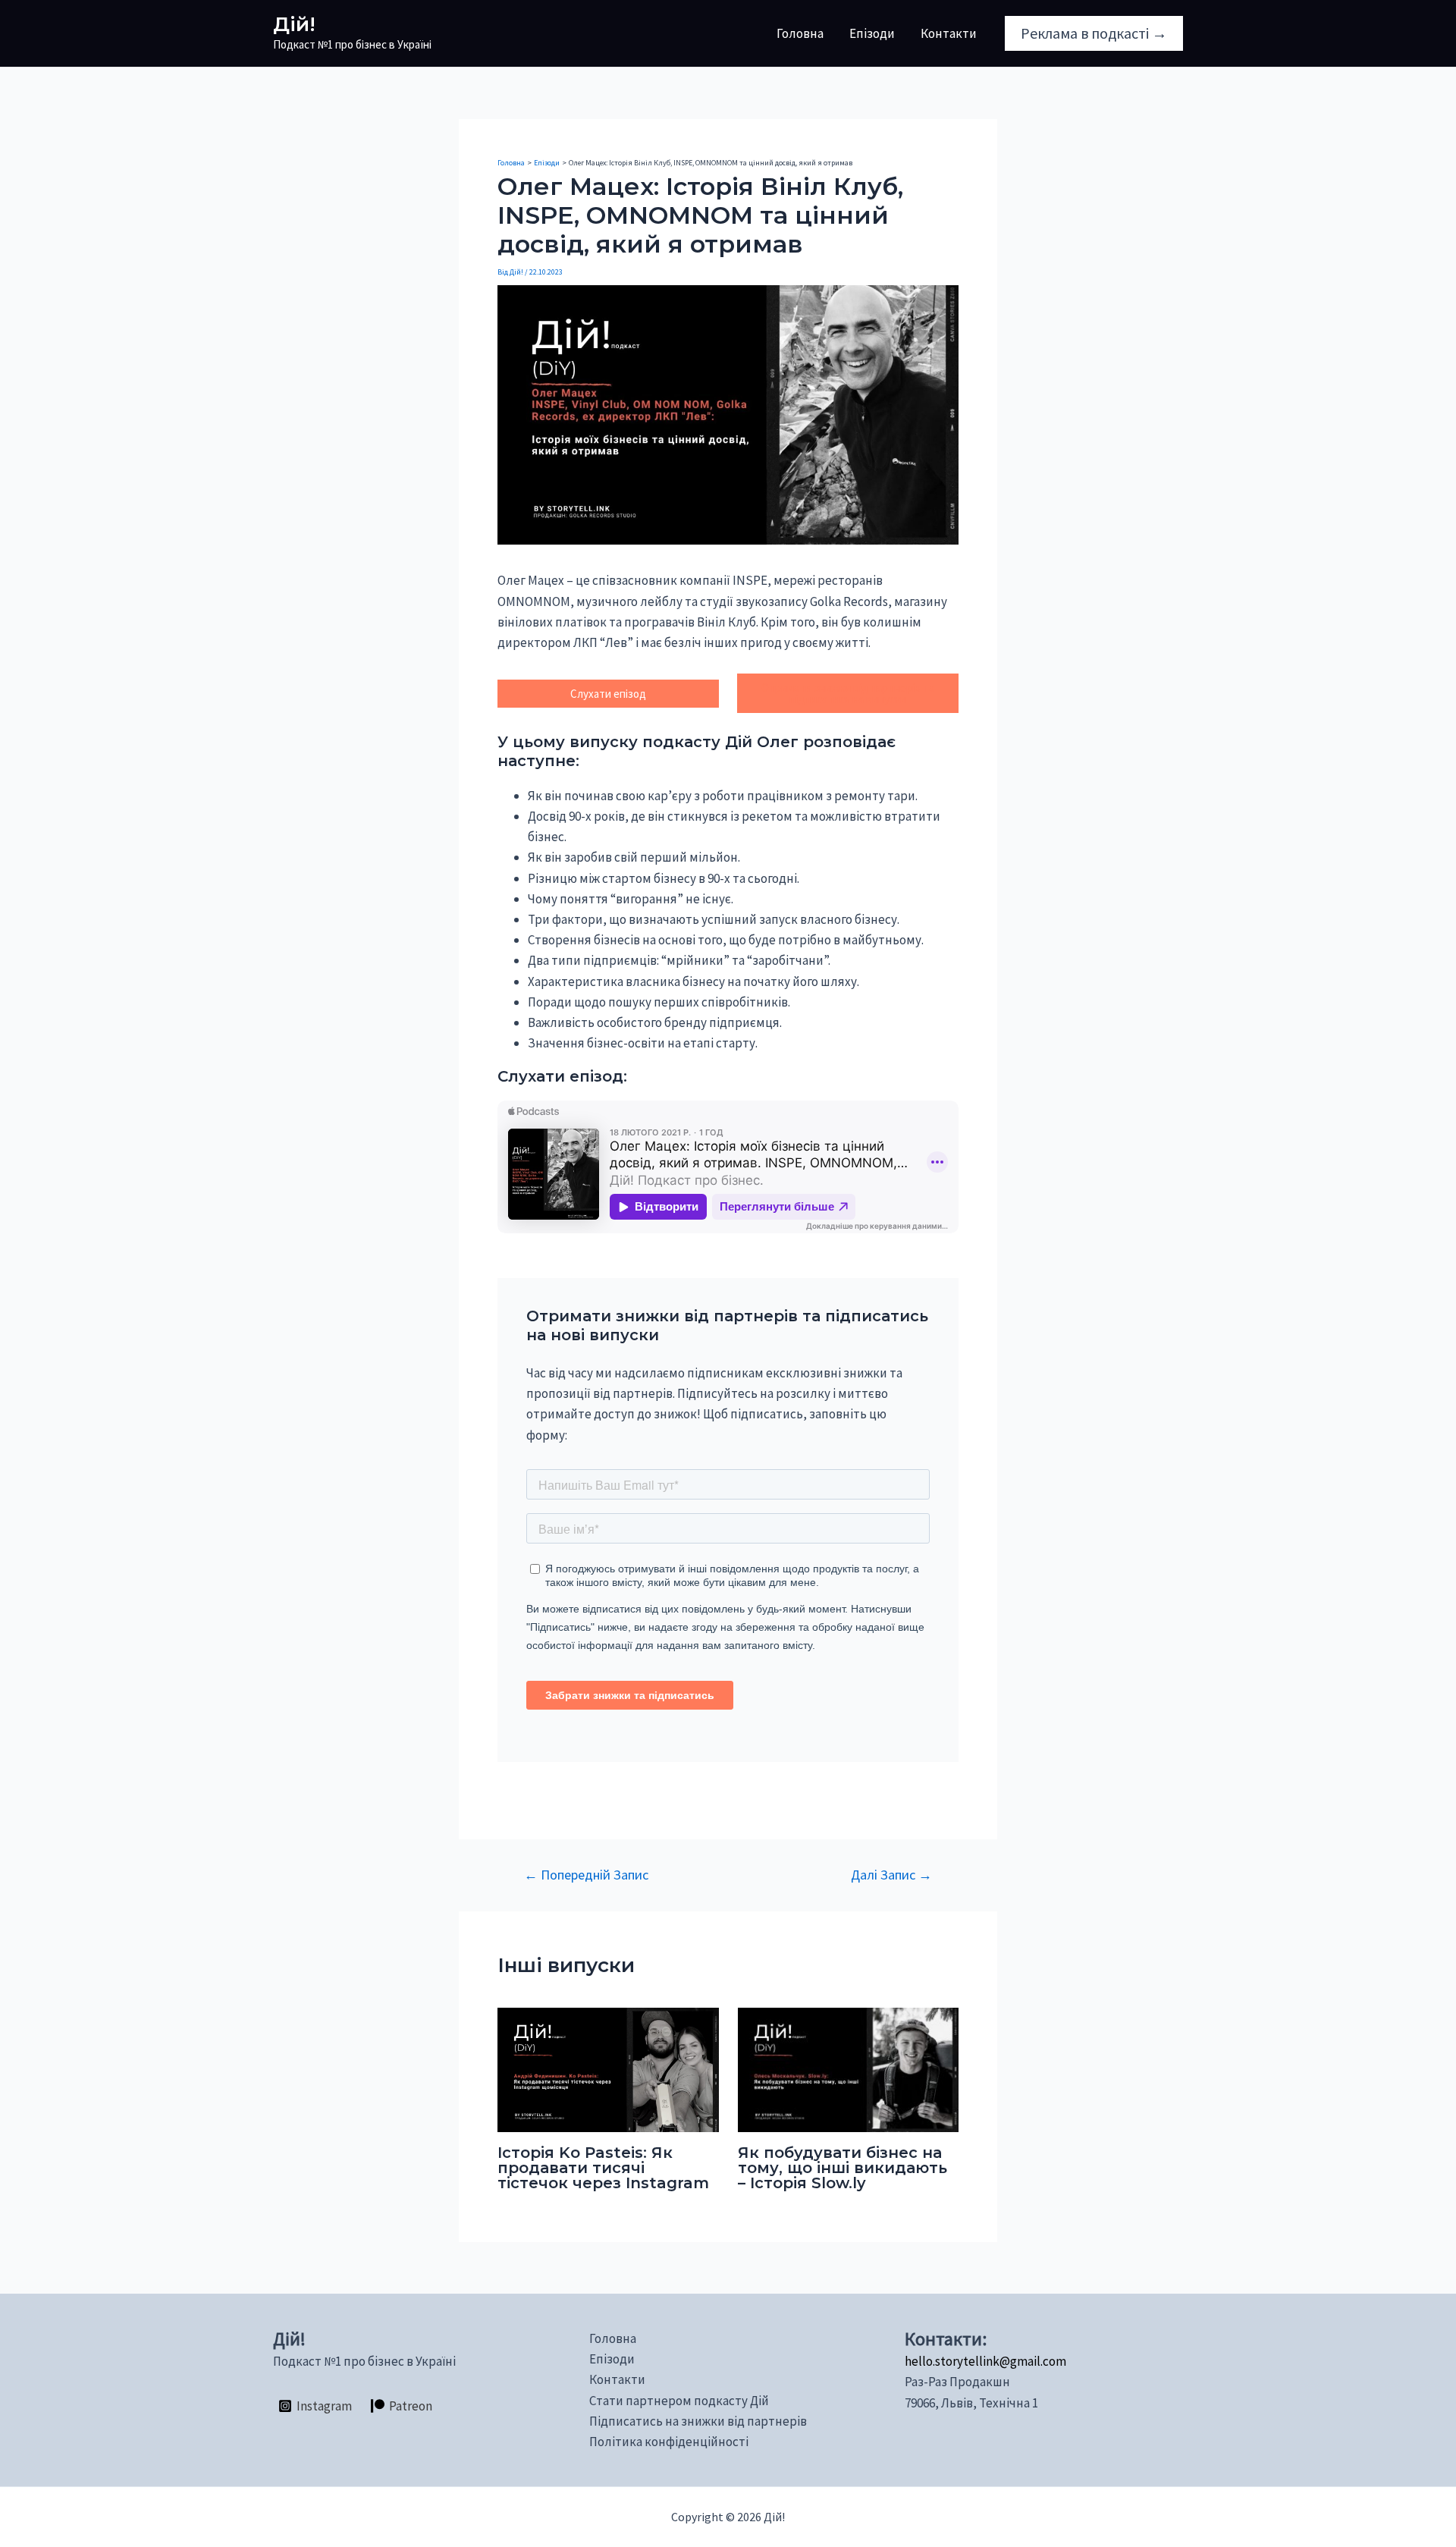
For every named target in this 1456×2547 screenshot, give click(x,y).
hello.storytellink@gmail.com (985, 2361)
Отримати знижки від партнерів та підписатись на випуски (848, 693)
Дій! (294, 24)
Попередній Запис (586, 1875)
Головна (800, 33)
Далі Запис (891, 1875)
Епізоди (872, 33)
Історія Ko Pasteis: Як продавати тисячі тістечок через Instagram (603, 2168)
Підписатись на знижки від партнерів (698, 2421)
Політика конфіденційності (669, 2442)
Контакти (949, 33)
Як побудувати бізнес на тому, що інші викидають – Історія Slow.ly (843, 2168)
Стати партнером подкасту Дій (679, 2401)
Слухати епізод (608, 694)
